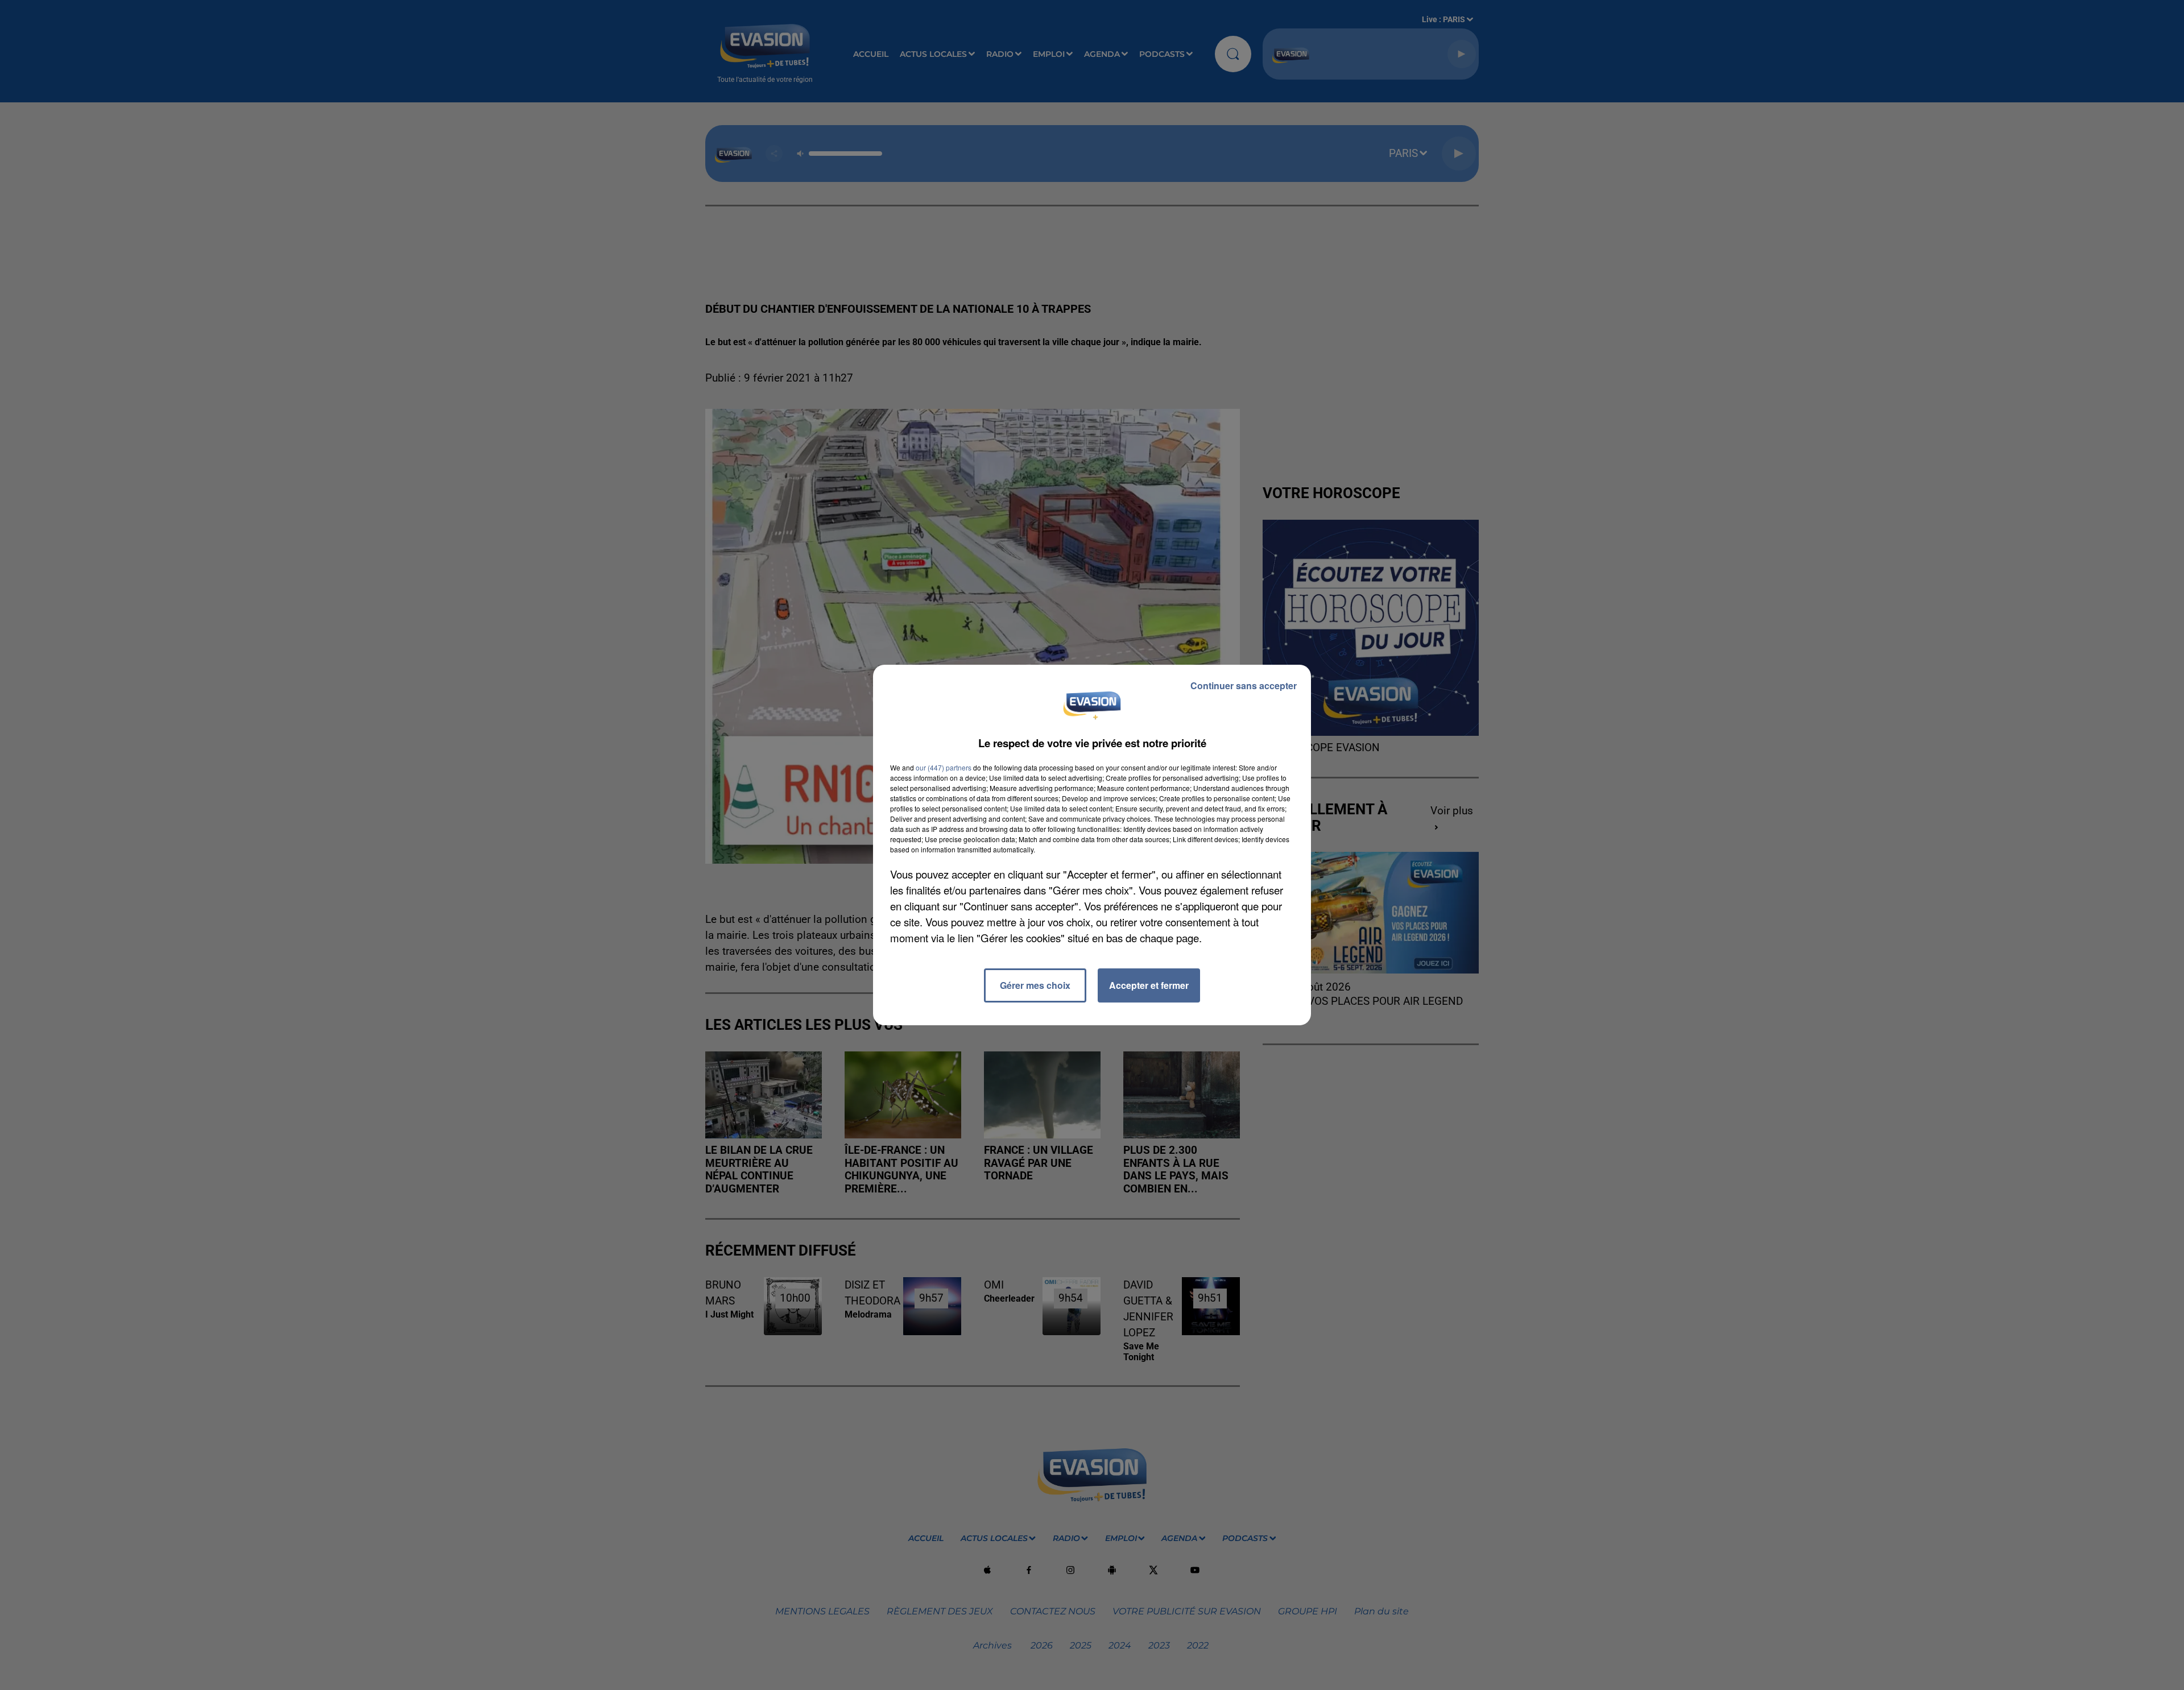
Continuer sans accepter (1244, 685)
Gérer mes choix (1035, 985)
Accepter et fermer (1149, 985)
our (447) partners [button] (944, 767)
